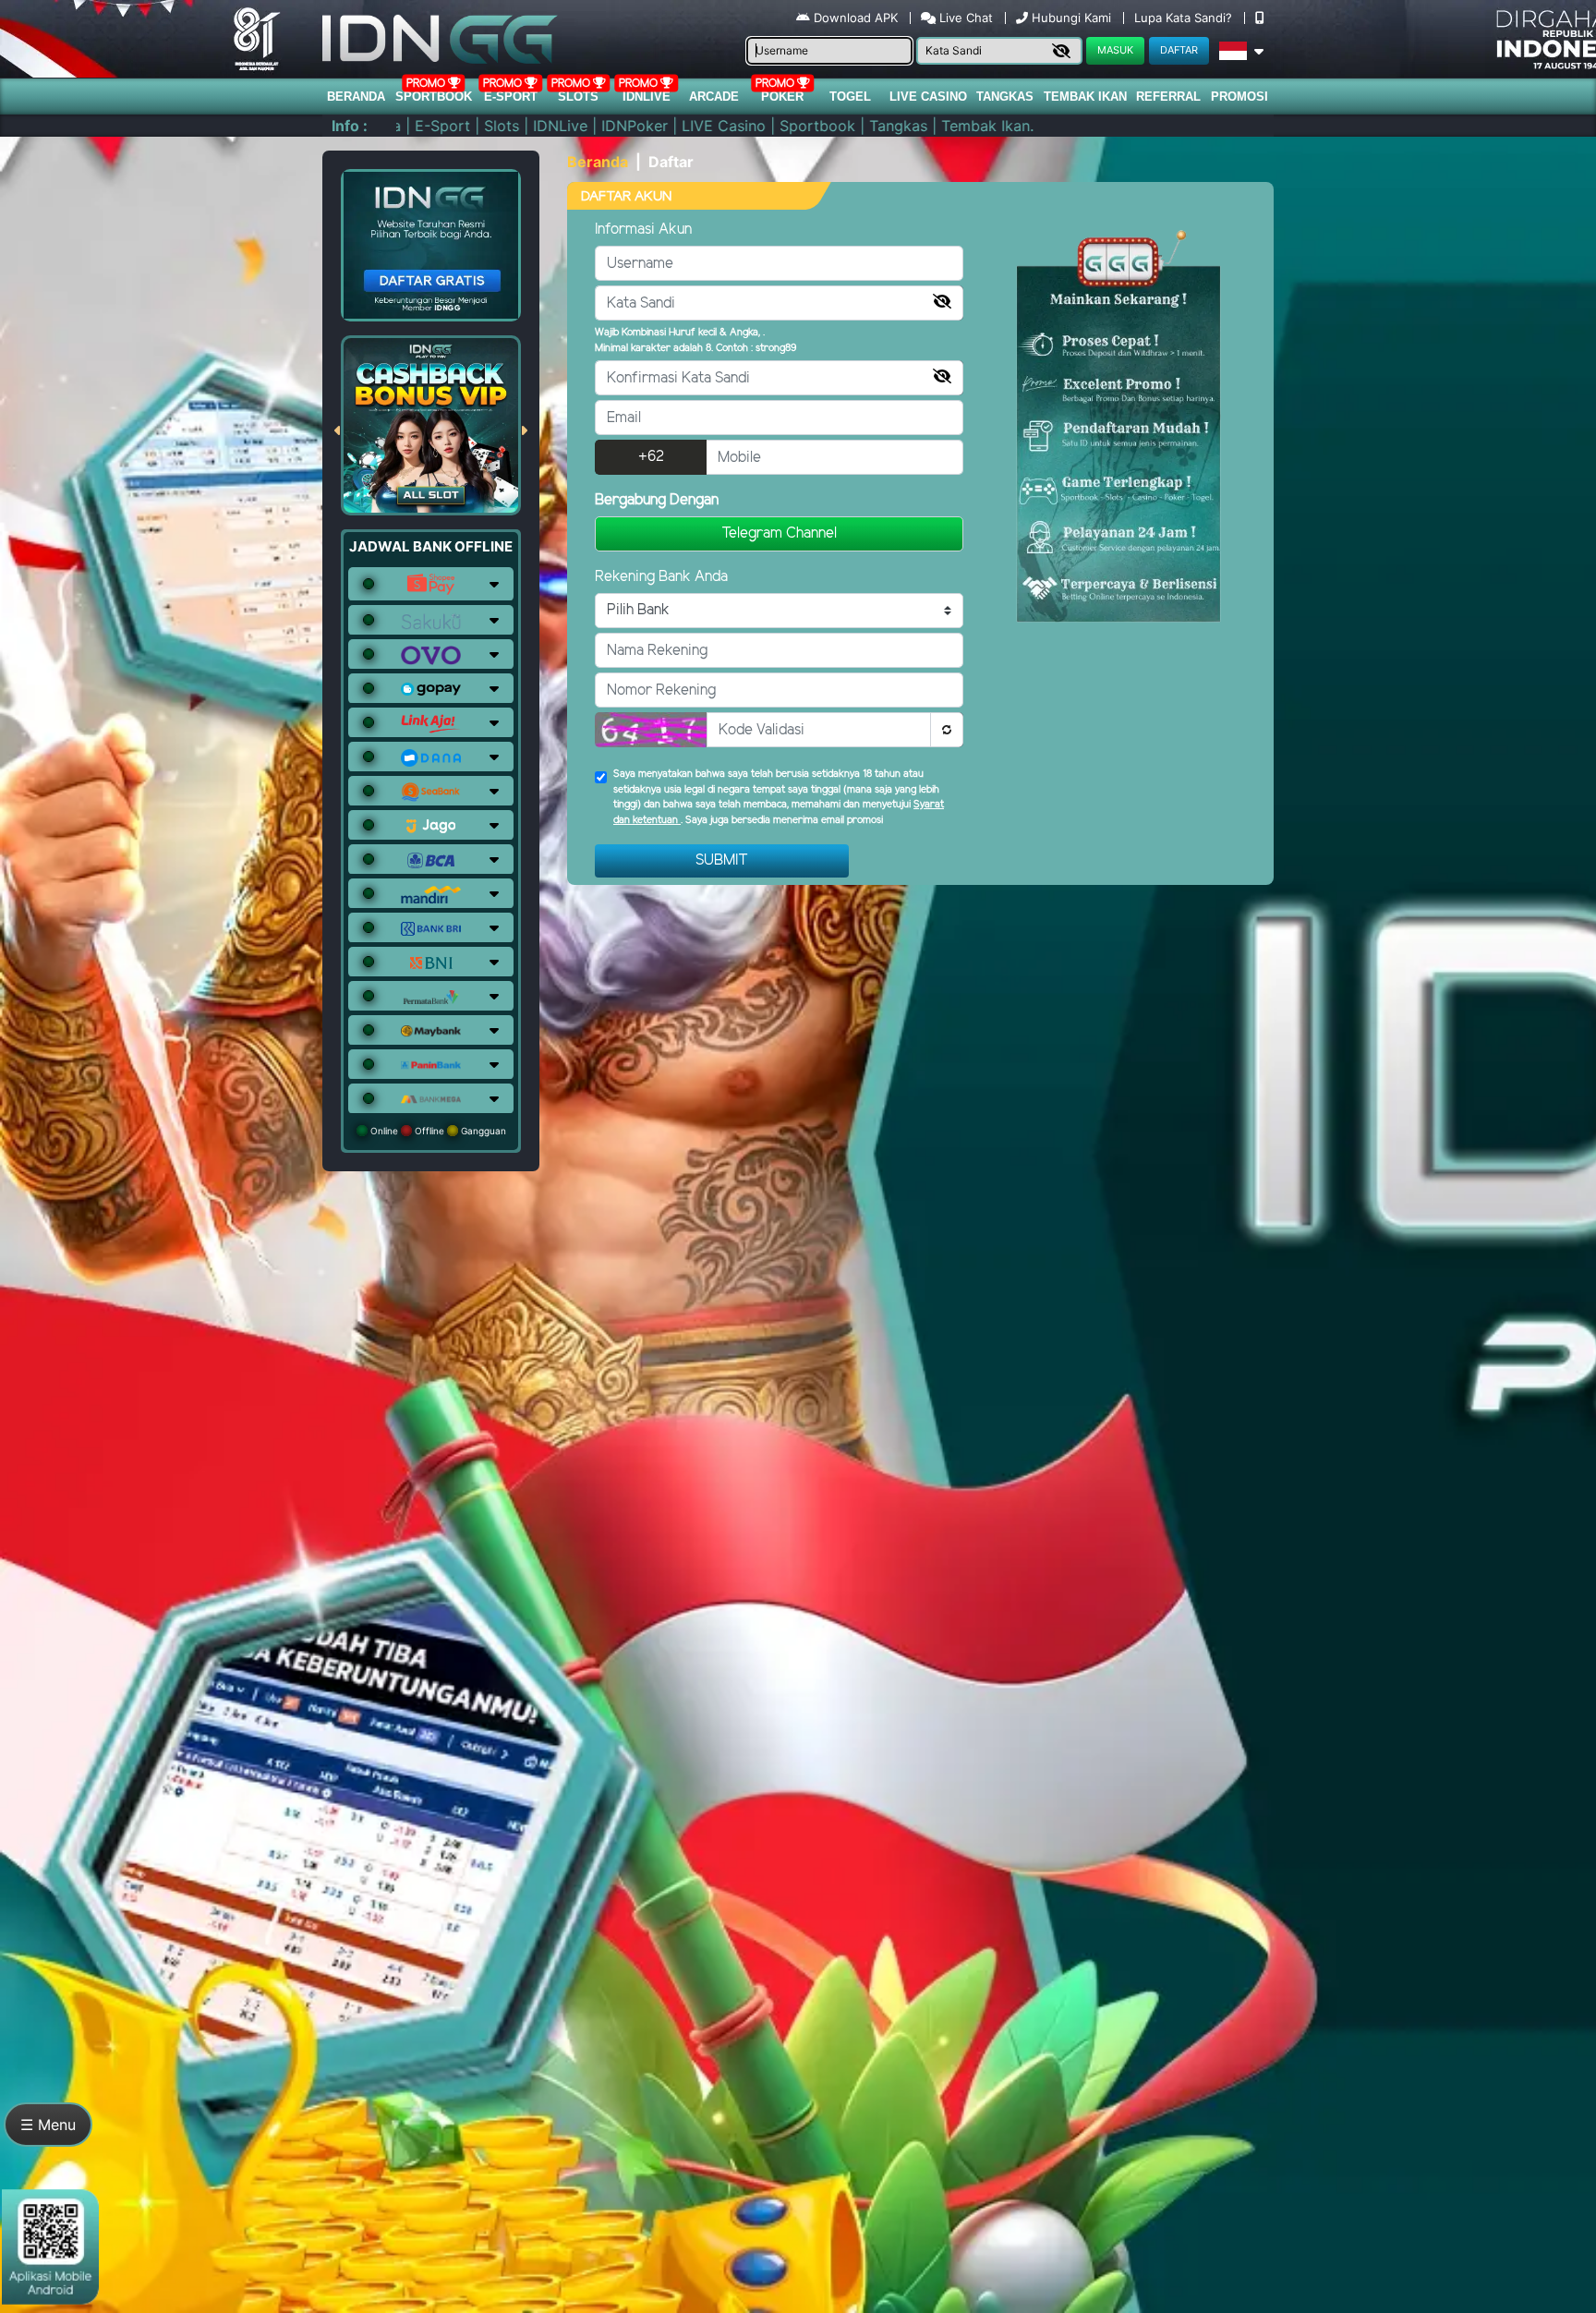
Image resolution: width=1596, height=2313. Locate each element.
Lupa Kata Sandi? (1185, 18)
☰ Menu (48, 2125)
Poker (782, 97)
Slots (578, 97)
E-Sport (511, 97)
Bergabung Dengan (657, 500)
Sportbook (434, 97)
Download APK (856, 18)
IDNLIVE (647, 97)
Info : (350, 126)
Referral (1168, 97)
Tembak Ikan (1085, 97)
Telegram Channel (779, 533)
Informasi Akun (643, 230)
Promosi (1239, 97)
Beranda (356, 97)
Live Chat (964, 18)
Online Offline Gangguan (437, 1131)
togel (850, 97)
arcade (714, 97)
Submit (722, 860)
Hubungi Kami (1071, 18)
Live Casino (928, 97)
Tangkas (1005, 97)
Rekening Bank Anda (661, 577)
